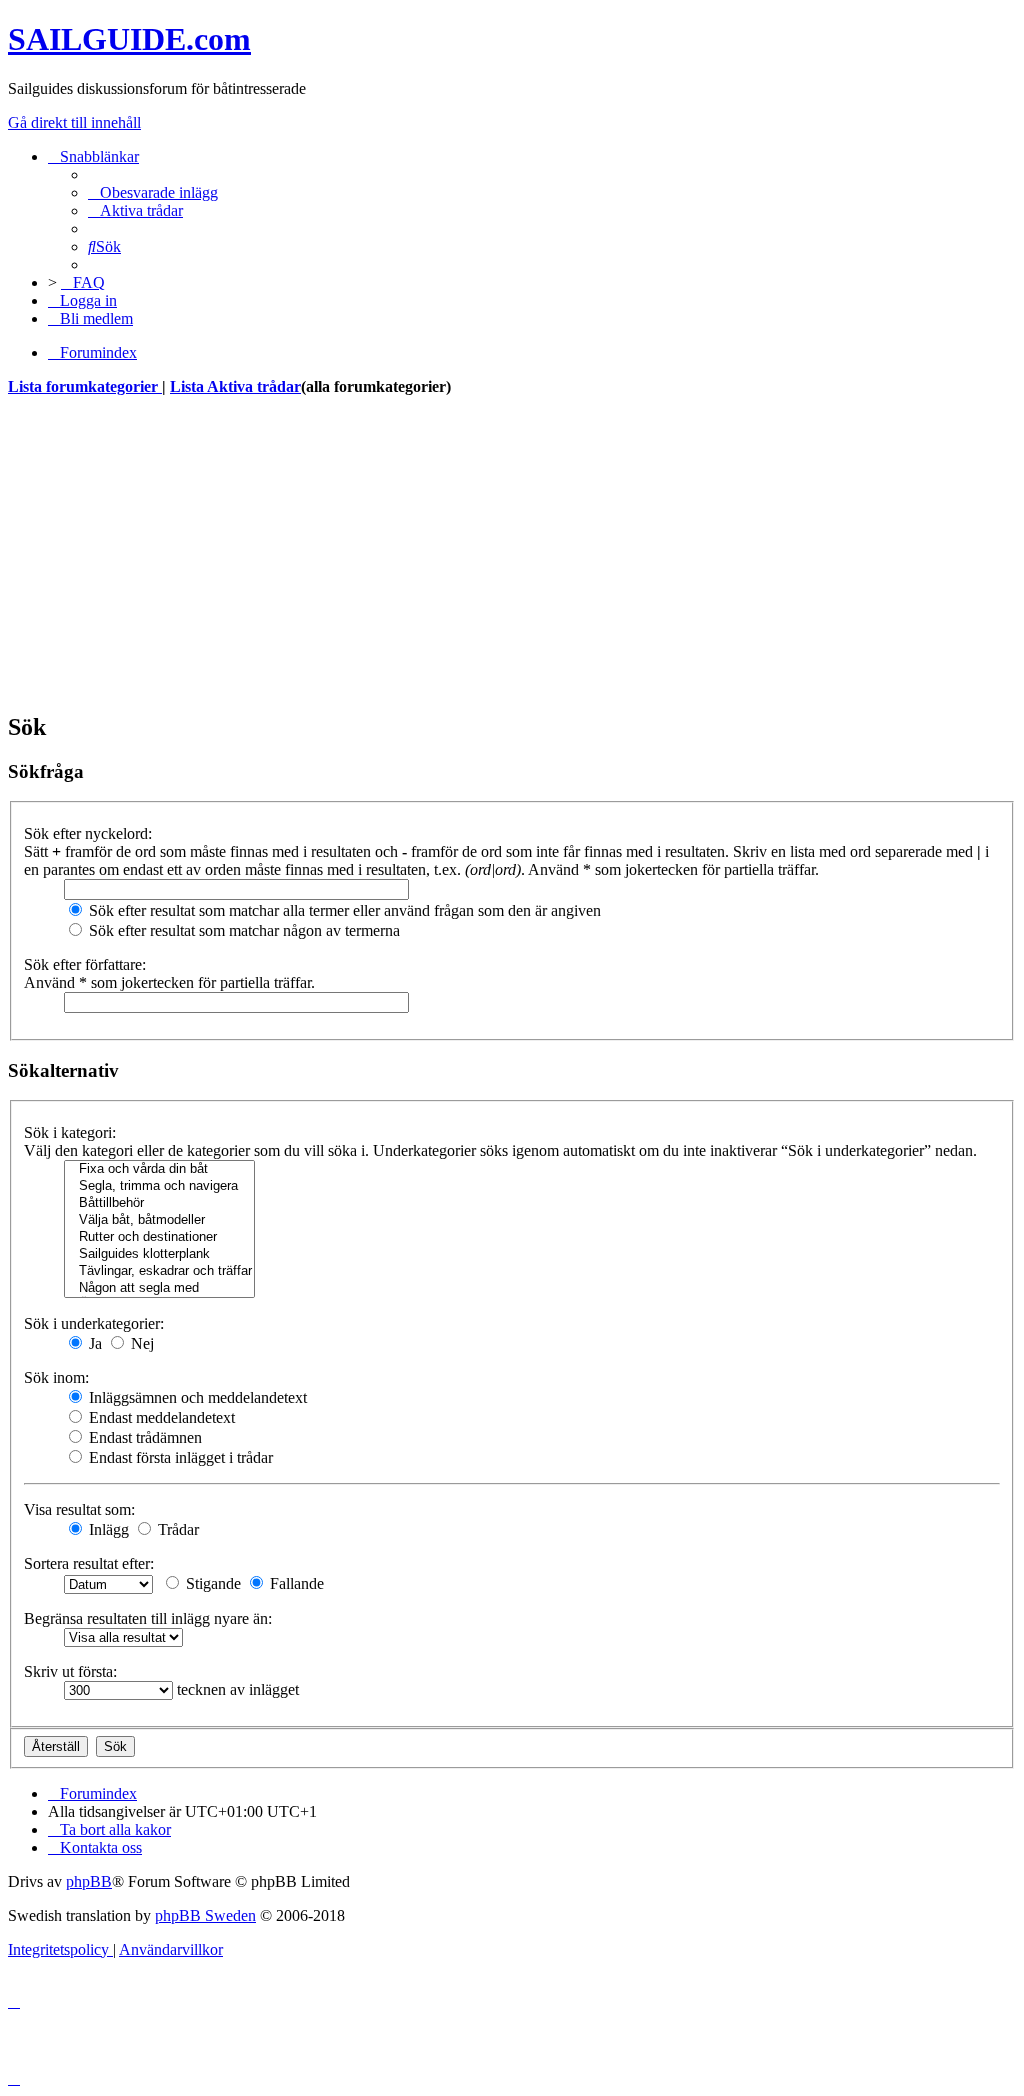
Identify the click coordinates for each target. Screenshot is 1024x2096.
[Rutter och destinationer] (159, 1237)
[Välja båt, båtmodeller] (159, 1220)
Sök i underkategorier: (94, 1323)
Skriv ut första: (70, 1671)
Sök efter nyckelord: (88, 833)
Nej (140, 1343)
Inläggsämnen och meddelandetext (196, 1397)
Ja (93, 1343)
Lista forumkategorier (85, 386)
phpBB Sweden (205, 1915)
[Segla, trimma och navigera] (159, 1186)
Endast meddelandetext (160, 1417)
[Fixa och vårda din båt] (159, 1169)
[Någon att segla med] (159, 1288)
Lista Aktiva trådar (235, 386)
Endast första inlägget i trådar (179, 1457)
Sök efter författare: (85, 964)
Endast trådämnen (143, 1437)
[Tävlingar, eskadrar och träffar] (159, 1271)
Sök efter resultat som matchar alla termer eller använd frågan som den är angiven (343, 910)
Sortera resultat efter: (89, 1563)
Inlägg (107, 1529)
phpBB (89, 1881)
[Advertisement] (512, 554)
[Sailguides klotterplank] (159, 1254)
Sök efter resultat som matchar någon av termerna (242, 930)
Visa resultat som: (79, 1509)
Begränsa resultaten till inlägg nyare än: (148, 1618)
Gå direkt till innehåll (74, 122)
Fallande (295, 1583)
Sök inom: (56, 1377)
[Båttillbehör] (159, 1203)
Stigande (211, 1583)
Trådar (176, 1529)
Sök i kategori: (70, 1132)
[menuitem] (153, 192)
